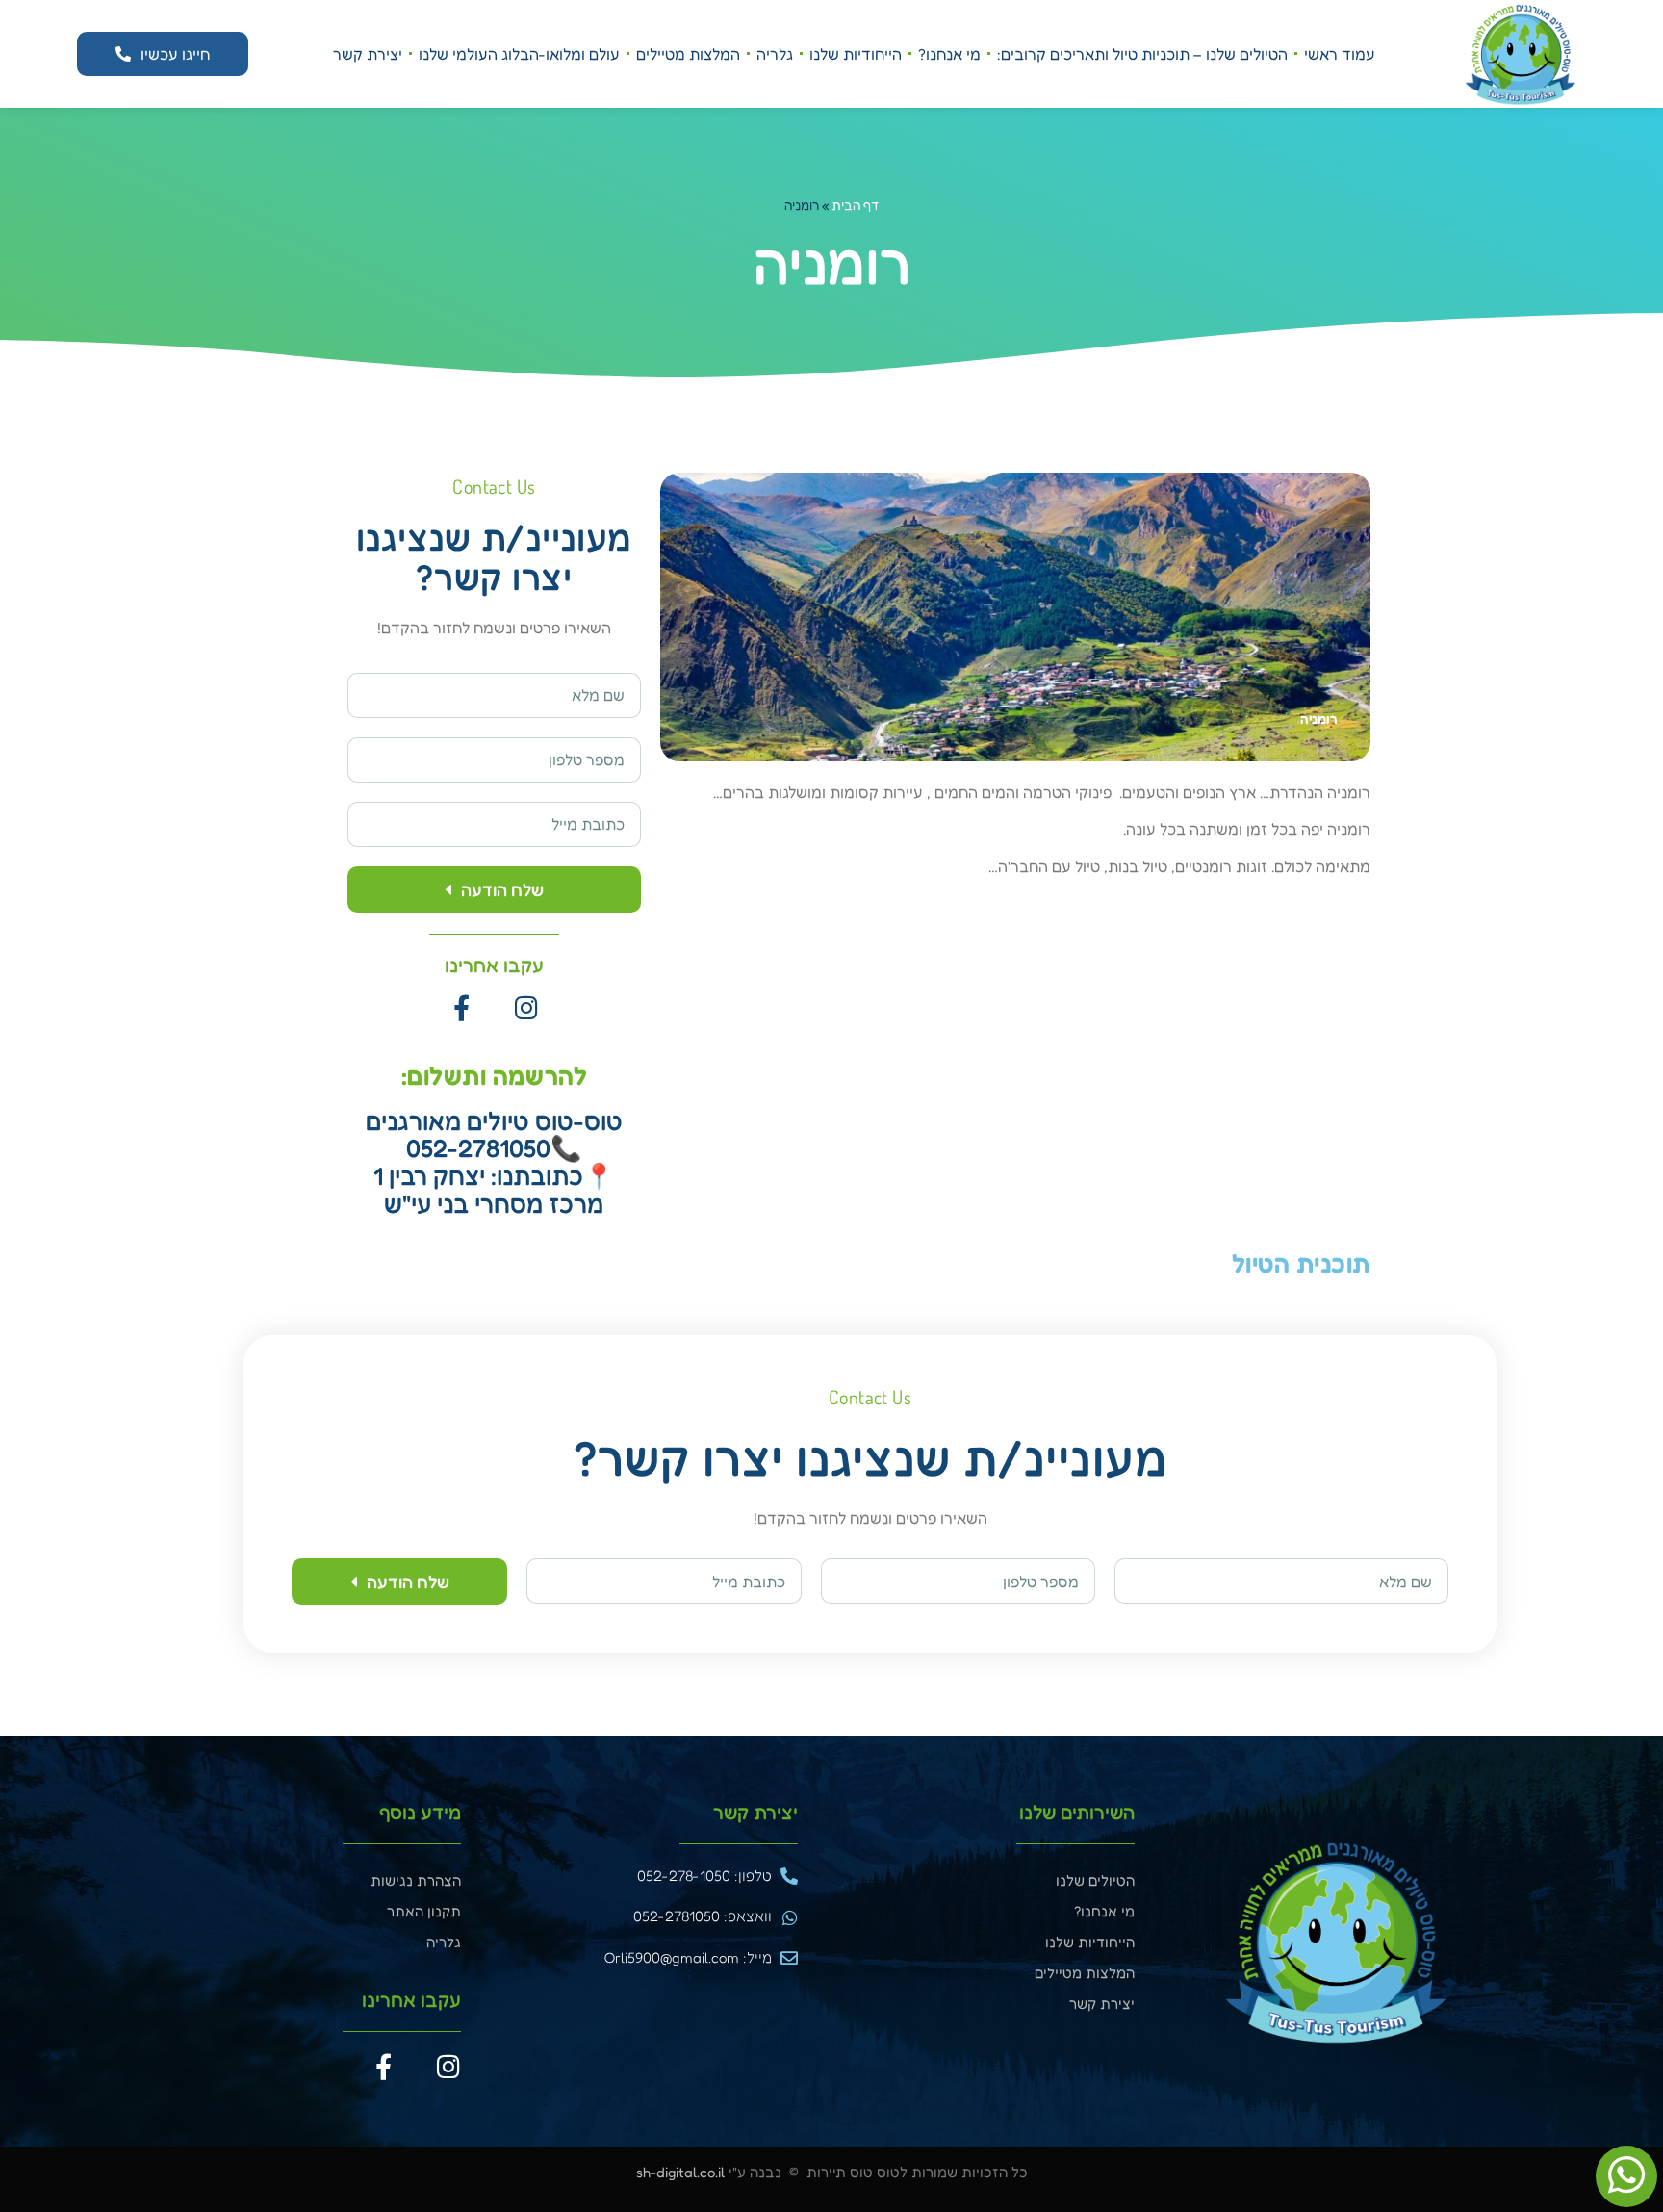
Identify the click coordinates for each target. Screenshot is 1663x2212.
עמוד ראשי (1340, 54)
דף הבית (855, 205)
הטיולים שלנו (1095, 1880)
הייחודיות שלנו (856, 54)
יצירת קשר (368, 54)
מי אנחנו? (949, 54)
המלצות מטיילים (688, 54)
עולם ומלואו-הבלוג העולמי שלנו (519, 54)
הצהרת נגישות (416, 1880)
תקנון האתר (424, 1911)
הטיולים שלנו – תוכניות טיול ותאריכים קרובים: (1142, 54)
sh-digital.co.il (680, 2172)
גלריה (775, 54)
